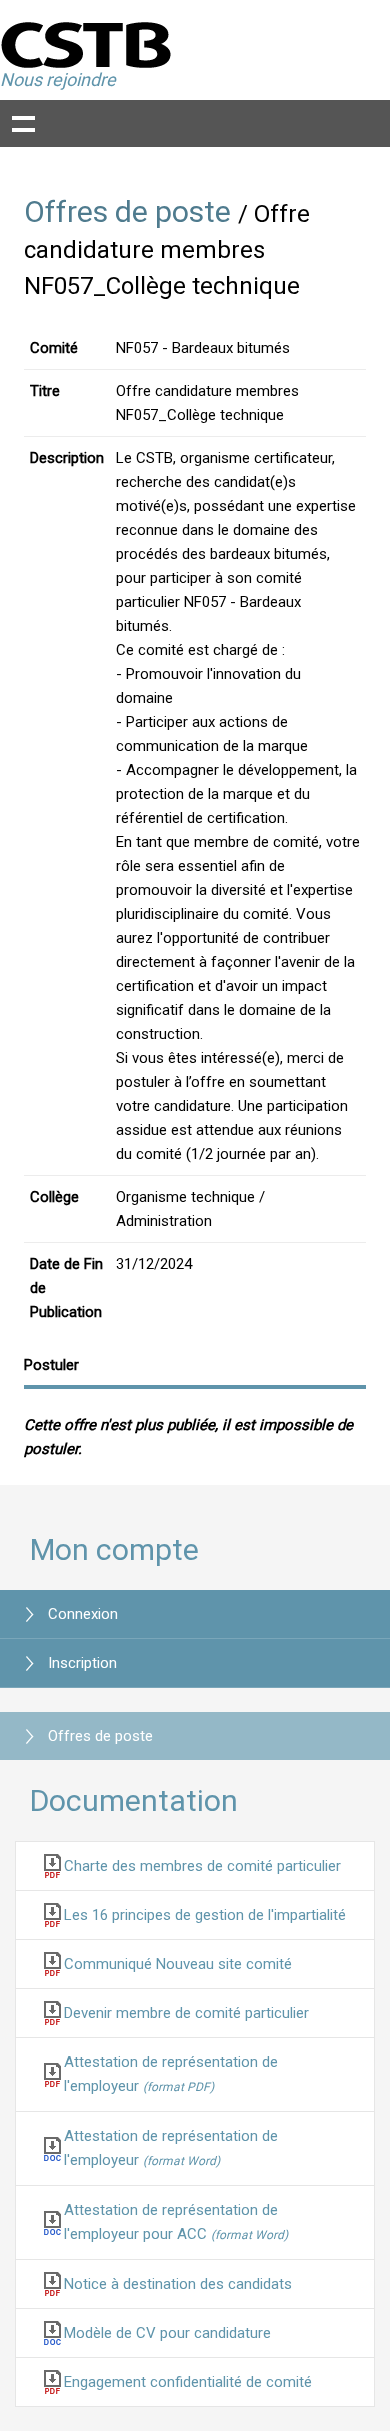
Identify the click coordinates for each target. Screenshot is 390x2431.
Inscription (82, 1663)
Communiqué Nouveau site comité (178, 1964)
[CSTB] (86, 44)
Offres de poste (127, 211)
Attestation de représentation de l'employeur (171, 2074)
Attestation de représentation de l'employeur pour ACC (176, 2222)
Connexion (83, 1614)
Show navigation (23, 123)
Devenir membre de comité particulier (186, 2013)
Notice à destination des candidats (178, 2284)
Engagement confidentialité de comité (188, 2382)
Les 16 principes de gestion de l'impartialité (205, 1915)
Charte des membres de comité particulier (202, 1866)
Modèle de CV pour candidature (167, 2333)
